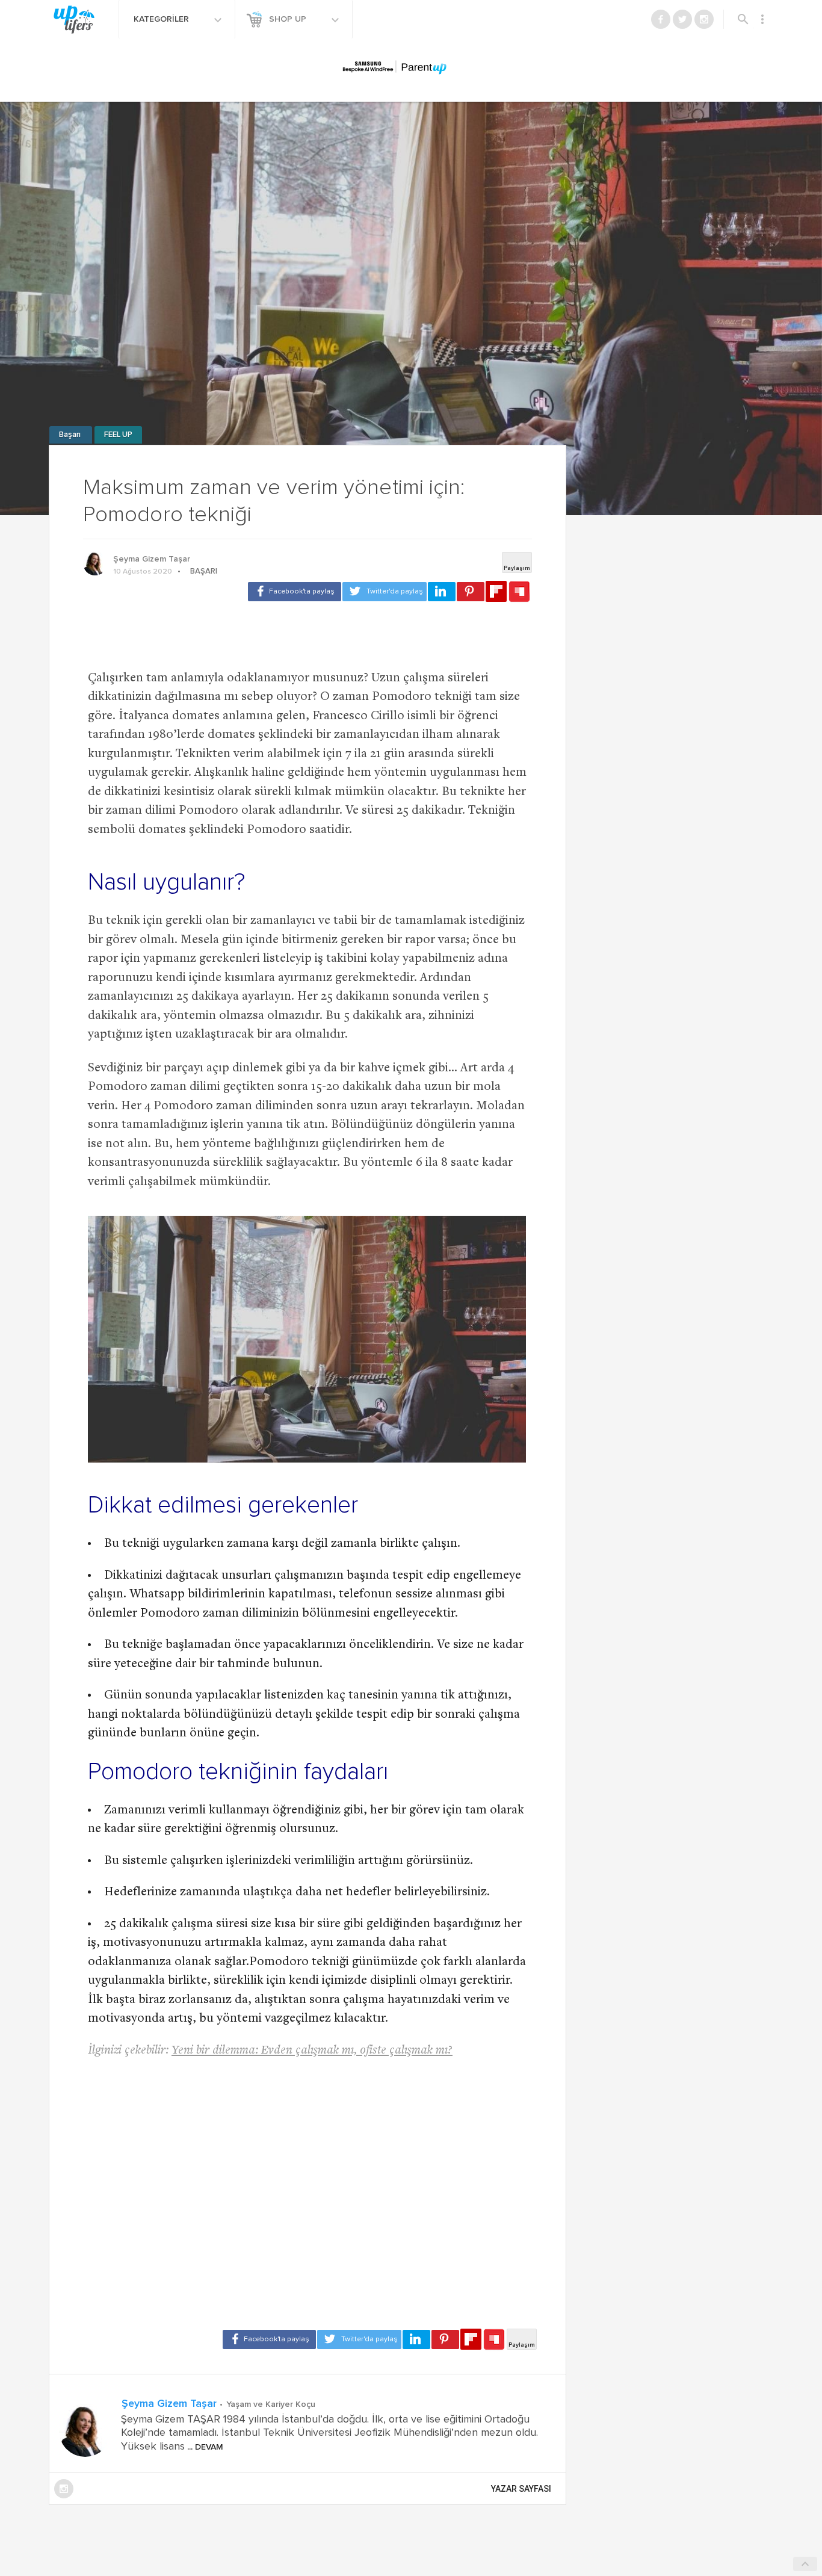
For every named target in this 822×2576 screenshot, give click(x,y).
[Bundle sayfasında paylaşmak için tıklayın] (519, 592)
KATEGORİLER (162, 19)
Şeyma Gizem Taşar (152, 559)
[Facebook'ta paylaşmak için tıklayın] (295, 592)
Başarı (71, 435)
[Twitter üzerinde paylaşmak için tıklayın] (385, 592)
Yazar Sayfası (521, 2489)
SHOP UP (289, 19)
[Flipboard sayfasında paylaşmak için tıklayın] (496, 591)
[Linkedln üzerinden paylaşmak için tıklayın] (442, 592)
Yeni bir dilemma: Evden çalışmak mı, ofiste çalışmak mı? (312, 2051)
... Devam (204, 2447)
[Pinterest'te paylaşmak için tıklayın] (471, 592)
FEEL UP (118, 435)
